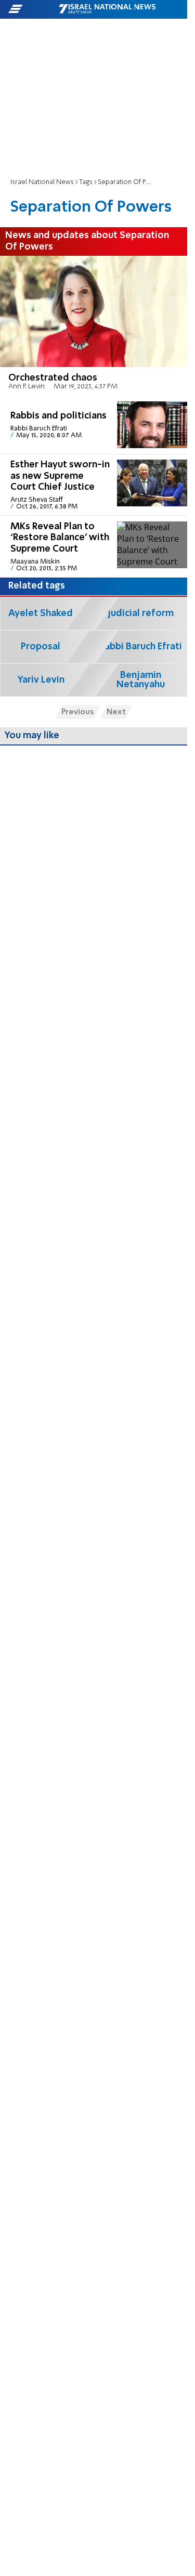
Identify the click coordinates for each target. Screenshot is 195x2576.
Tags (86, 182)
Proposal (41, 647)
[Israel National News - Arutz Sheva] (107, 9)
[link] (94, 326)
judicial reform (141, 613)
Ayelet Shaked (41, 613)
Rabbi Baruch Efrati (141, 647)
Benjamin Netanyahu (141, 680)
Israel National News (42, 182)
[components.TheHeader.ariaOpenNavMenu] (33, 9)
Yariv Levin (41, 680)
